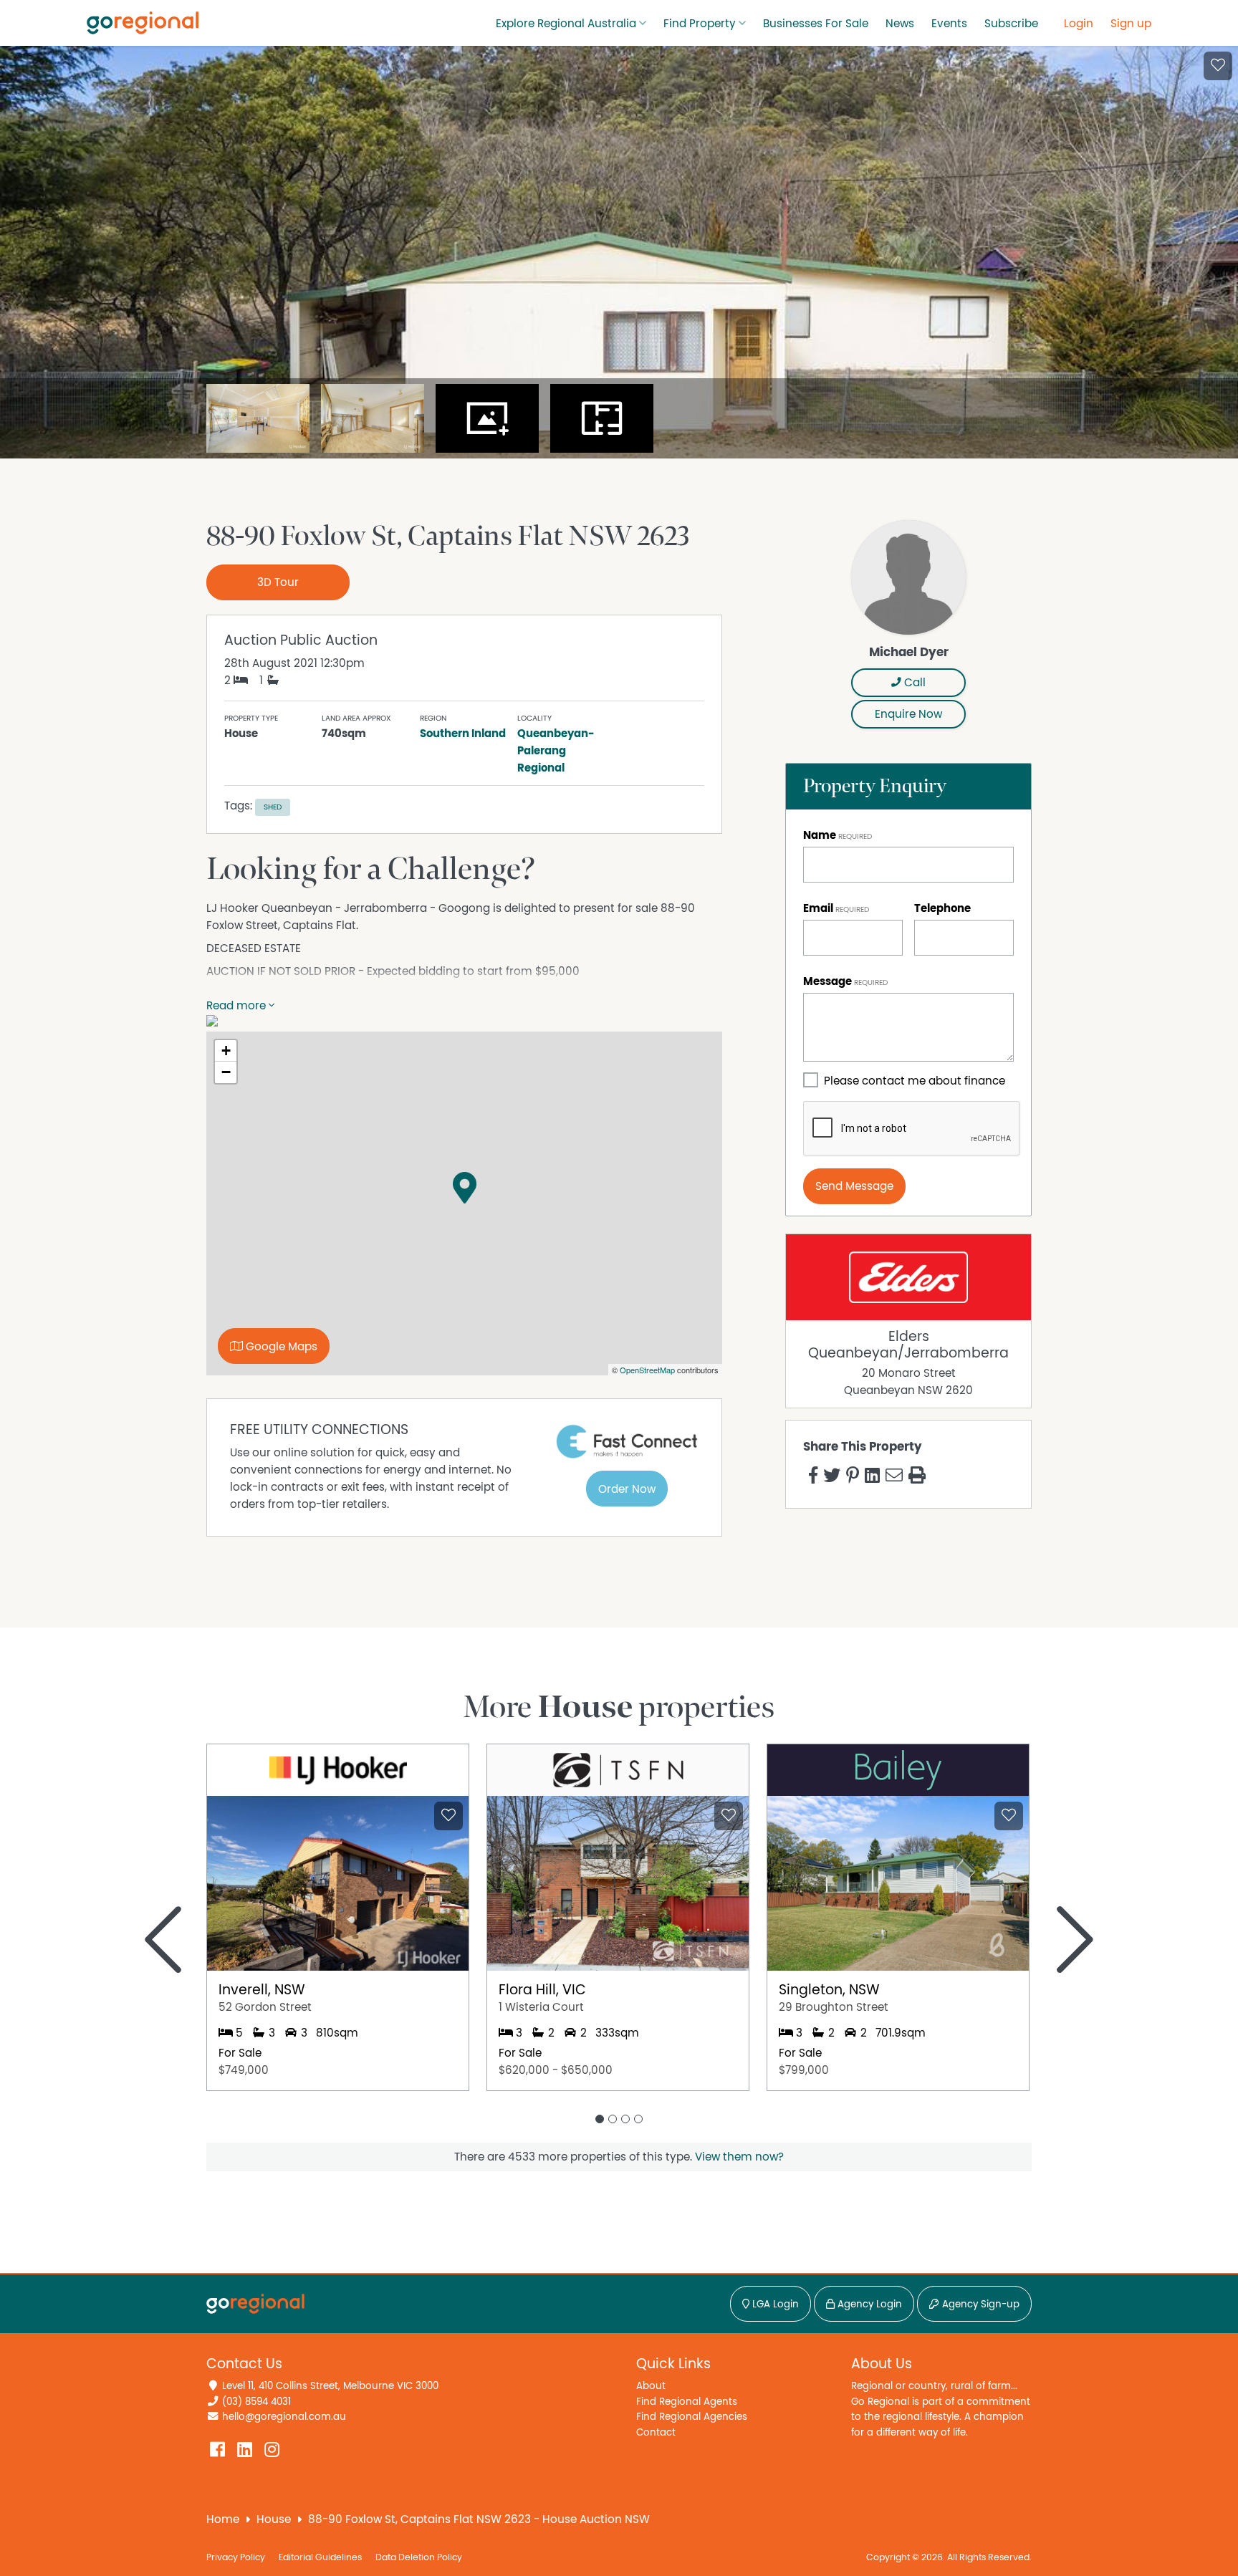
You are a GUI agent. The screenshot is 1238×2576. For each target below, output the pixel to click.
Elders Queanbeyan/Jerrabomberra (908, 1345)
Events (949, 24)
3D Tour (278, 582)
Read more (237, 1006)
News (900, 24)
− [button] (226, 1072)
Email (818, 908)
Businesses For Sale (816, 24)
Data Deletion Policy (419, 2558)
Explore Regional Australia (566, 24)
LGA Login (774, 2305)
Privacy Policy (236, 2558)
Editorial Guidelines (320, 2558)
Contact (656, 2432)
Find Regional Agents (687, 2402)
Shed (273, 807)
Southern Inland (463, 734)
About (651, 2386)
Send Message (854, 1186)
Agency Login (868, 2305)
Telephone (942, 908)
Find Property (700, 24)
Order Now (627, 1489)
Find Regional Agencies (692, 2417)
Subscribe (1011, 24)
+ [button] (226, 1051)
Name (820, 835)
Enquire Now (908, 714)
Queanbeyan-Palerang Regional (556, 751)
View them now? (739, 2157)
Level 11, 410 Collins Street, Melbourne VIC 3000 (330, 2386)
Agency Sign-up (979, 2305)
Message (827, 981)
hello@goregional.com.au (284, 2417)
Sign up (1131, 24)
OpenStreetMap (647, 1370)
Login (1079, 24)
